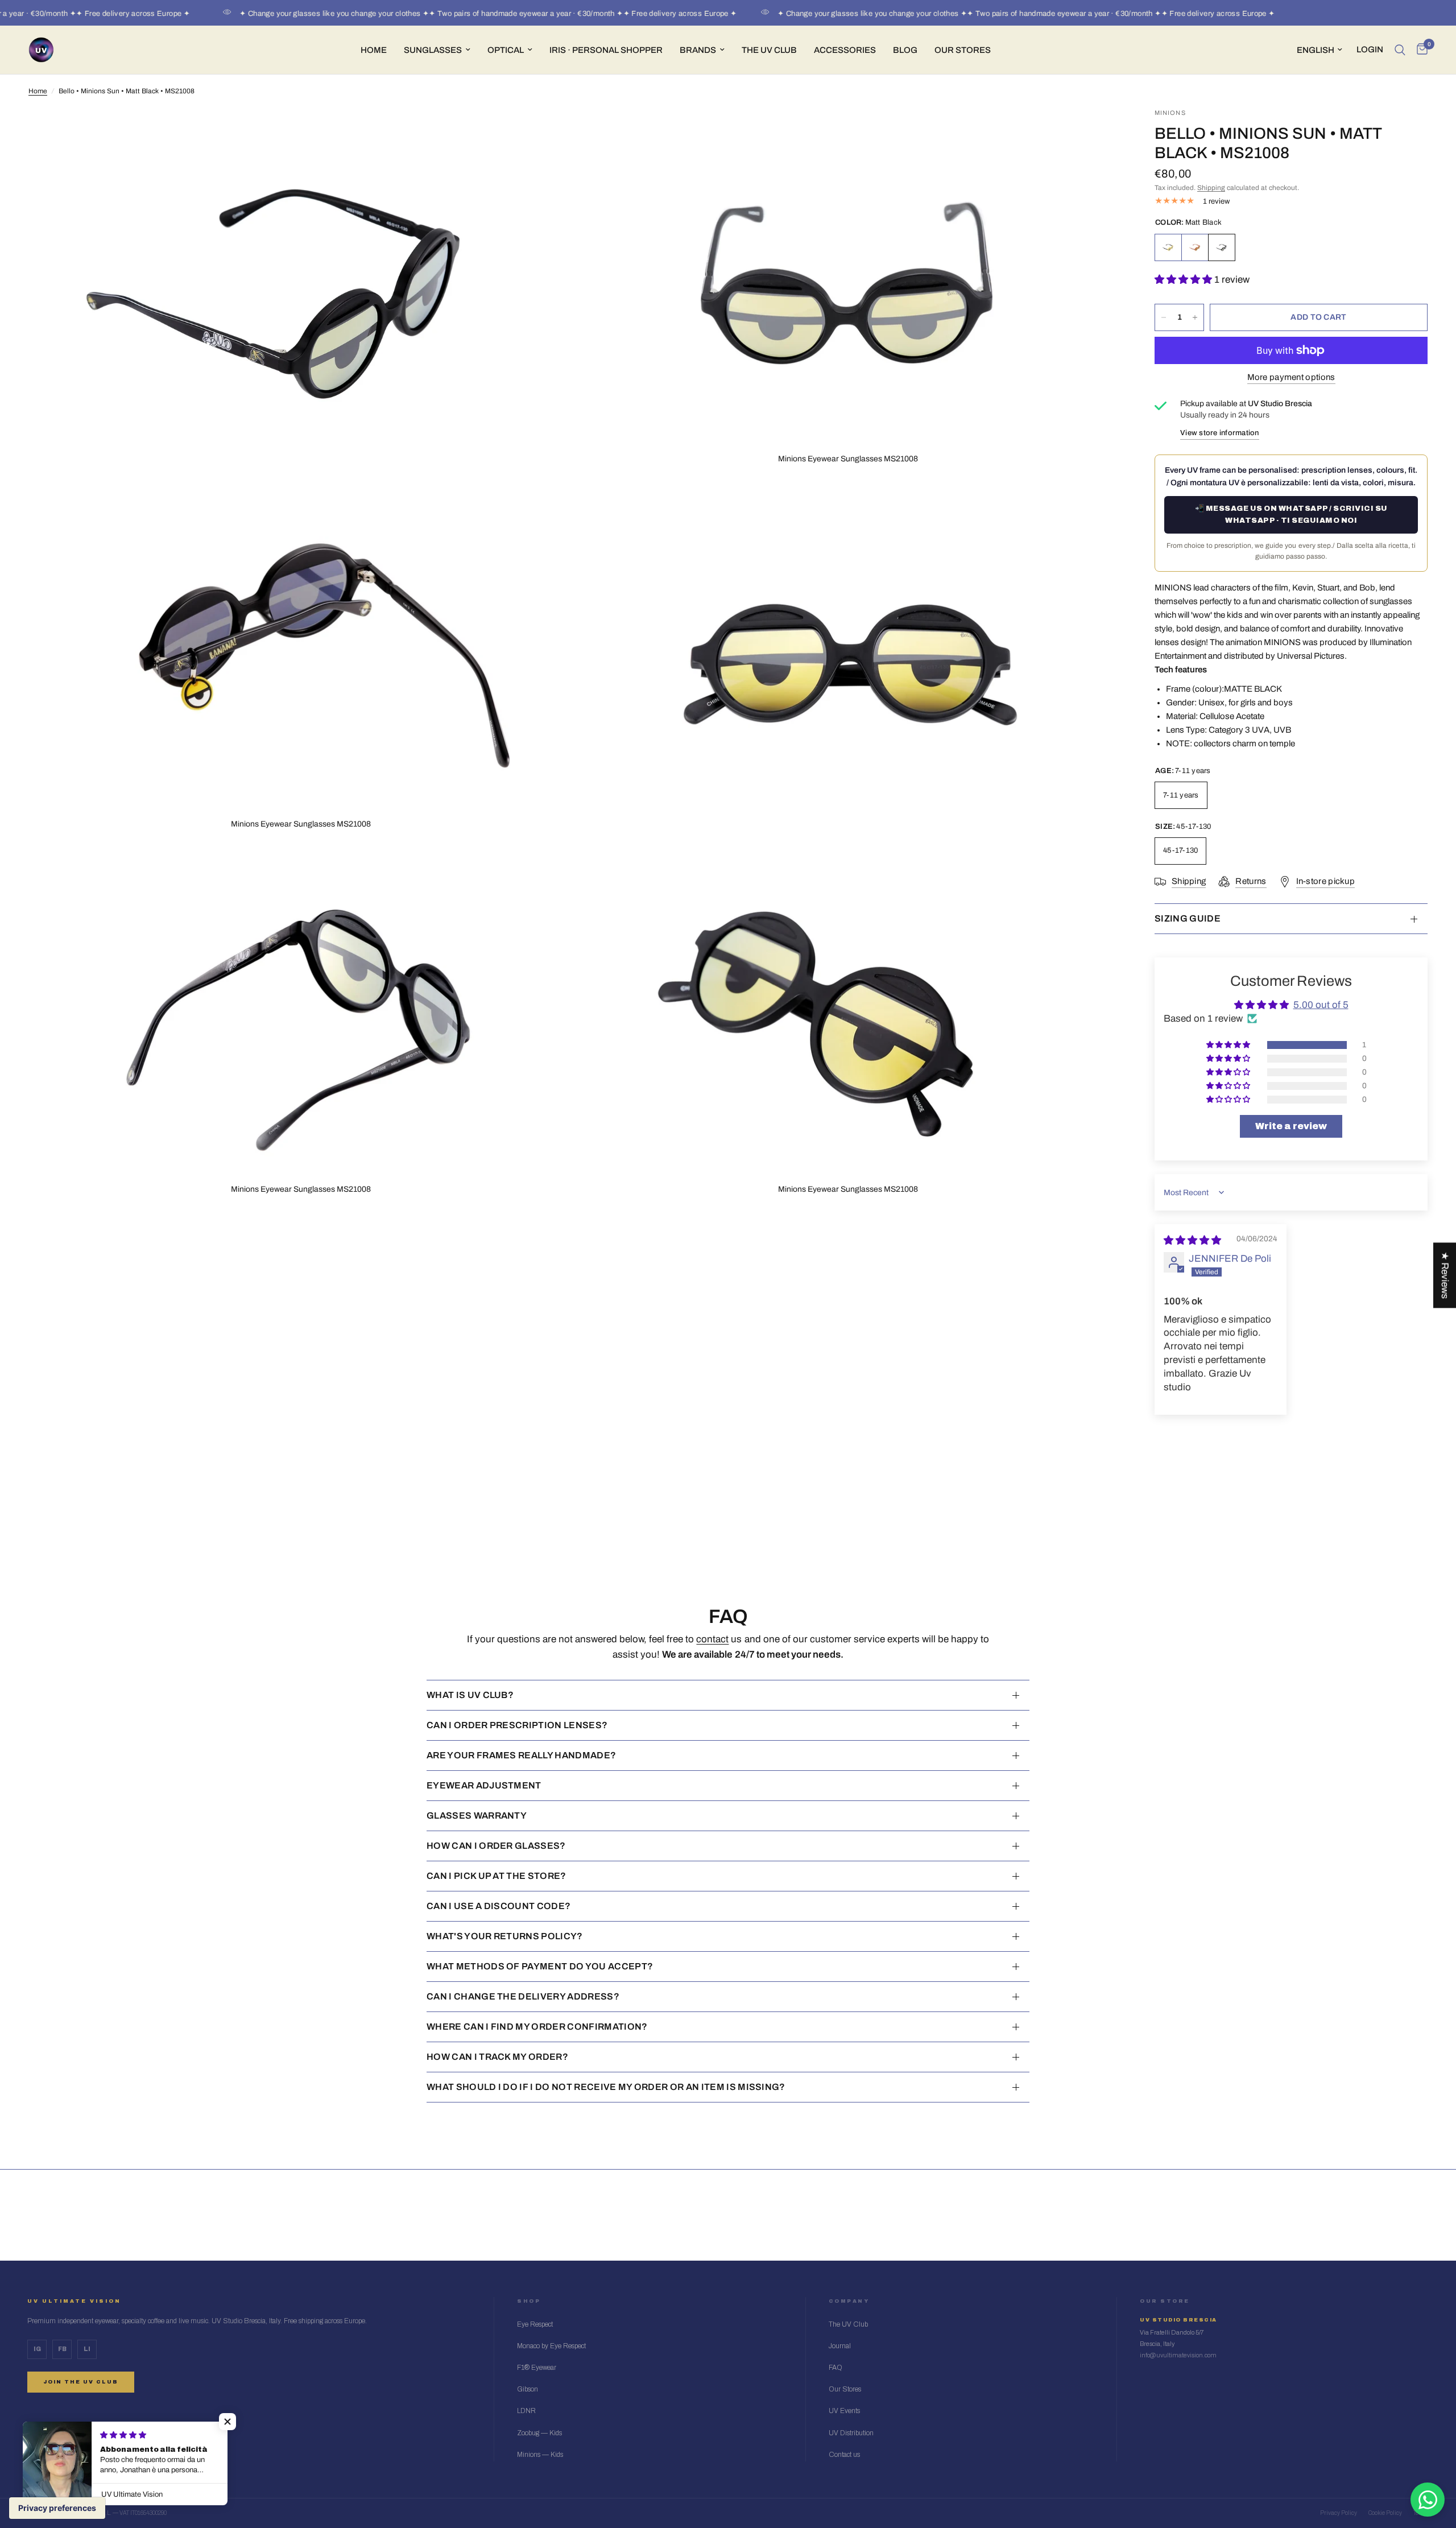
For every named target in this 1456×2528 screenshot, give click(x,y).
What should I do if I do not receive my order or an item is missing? (606, 2087)
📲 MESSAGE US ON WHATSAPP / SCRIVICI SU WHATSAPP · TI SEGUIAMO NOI (1291, 515)
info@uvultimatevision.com (1178, 2355)
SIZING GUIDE (1188, 918)
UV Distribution (851, 2433)
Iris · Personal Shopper (606, 50)
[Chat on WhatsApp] (1428, 2500)
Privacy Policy (1339, 2513)
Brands (698, 50)
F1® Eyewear (537, 2368)
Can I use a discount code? (499, 1906)
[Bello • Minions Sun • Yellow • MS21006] (1168, 247)
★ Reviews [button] (1445, 1275)
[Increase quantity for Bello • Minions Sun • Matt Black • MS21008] (1195, 317)
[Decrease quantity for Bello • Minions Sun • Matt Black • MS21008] (1164, 317)
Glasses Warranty (477, 1816)
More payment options (1291, 377)
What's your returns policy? (505, 1936)
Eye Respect (535, 2324)
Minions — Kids (540, 2455)
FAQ (835, 2368)
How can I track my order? (497, 2057)
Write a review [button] (1291, 1126)
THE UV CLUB (769, 50)
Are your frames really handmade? (521, 1755)
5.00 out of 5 (1321, 1005)
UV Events (844, 2411)
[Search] (1400, 50)
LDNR (526, 2411)
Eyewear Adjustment (484, 1785)
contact (712, 1639)
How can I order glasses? (496, 1846)
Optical (506, 50)
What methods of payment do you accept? (540, 1966)
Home (374, 50)
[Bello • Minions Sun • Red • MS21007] (1195, 247)
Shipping (1211, 188)
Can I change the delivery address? (523, 1996)
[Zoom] (550, 132)
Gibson (528, 2389)
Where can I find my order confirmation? (537, 2027)
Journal (840, 2346)
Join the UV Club (81, 2382)
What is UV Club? (470, 1695)
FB (62, 2349)
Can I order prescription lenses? (517, 1725)
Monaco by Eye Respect (551, 2346)
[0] (1419, 50)
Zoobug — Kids (539, 2433)
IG (37, 2349)
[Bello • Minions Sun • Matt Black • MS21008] (1222, 247)
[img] (1192, 1240)
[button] (1184, 280)
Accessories (845, 50)
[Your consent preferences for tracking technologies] (57, 2508)
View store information (1220, 433)
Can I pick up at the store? (497, 1876)
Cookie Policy (1385, 2513)
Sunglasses (433, 50)
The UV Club (848, 2324)
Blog (905, 50)
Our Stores (963, 50)
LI (87, 2349)
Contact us (844, 2455)
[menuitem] (374, 50)
